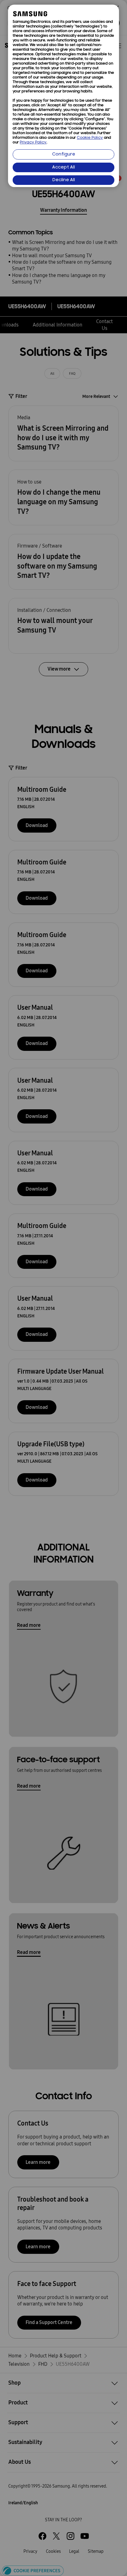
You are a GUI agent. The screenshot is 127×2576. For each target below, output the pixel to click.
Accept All (63, 167)
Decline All (64, 180)
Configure (64, 154)
